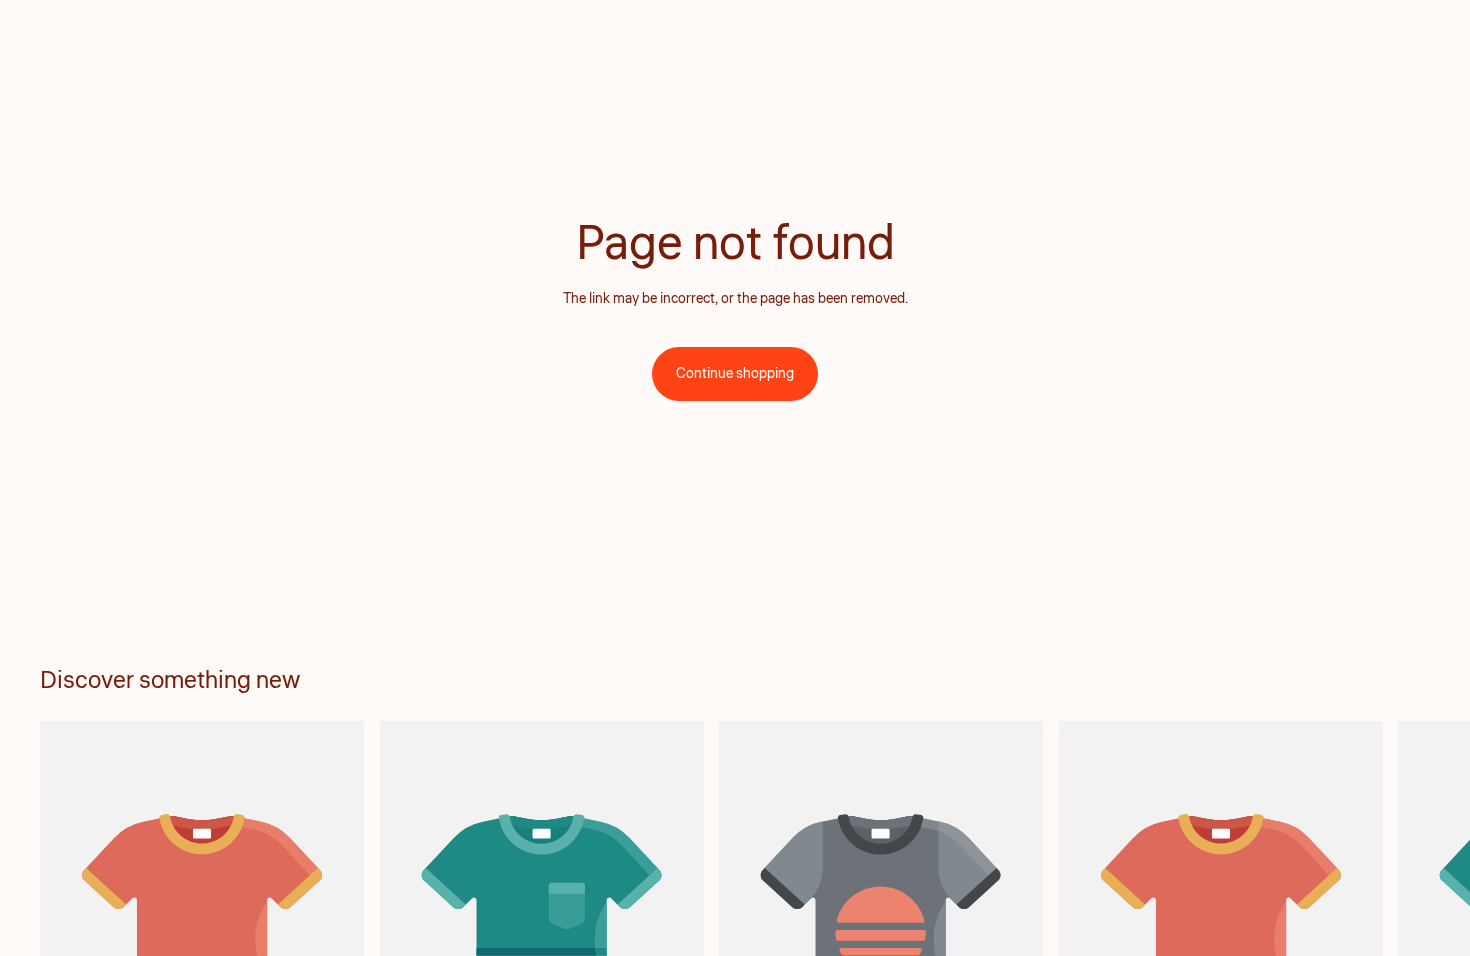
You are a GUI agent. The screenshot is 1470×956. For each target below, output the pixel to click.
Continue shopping (735, 374)
